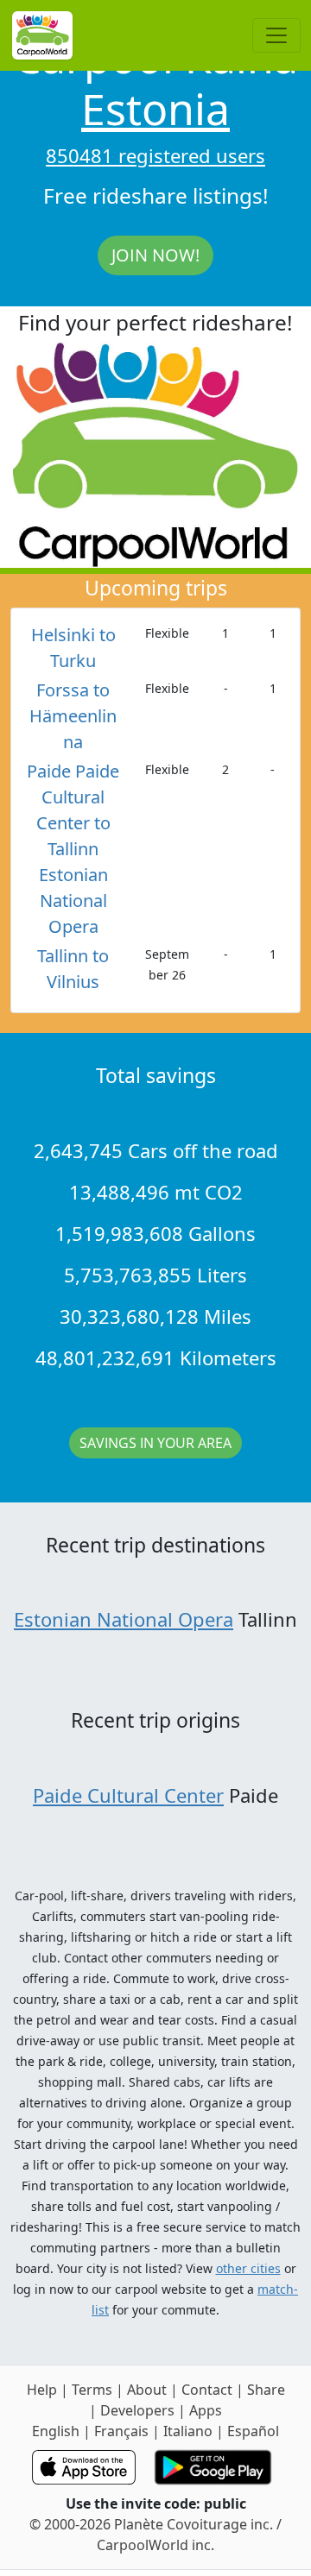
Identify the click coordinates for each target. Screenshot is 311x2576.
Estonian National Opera (124, 1619)
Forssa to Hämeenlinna (73, 716)
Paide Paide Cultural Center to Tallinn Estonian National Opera (73, 849)
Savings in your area (155, 1443)
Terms (92, 2390)
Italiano (188, 2431)
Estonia (155, 109)
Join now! (155, 255)
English (56, 2431)
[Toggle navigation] (276, 35)
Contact (207, 2390)
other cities (248, 2268)
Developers (137, 2410)
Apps (206, 2410)
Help (42, 2390)
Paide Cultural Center (128, 1795)
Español (253, 2431)
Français (121, 2431)
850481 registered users (155, 155)
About (147, 2390)
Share (266, 2390)
